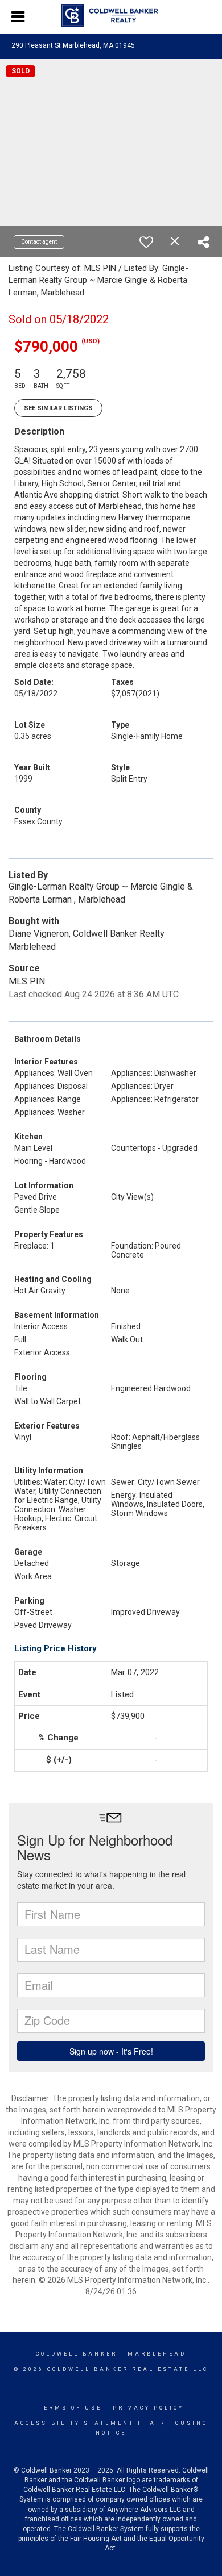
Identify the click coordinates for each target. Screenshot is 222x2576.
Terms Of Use (70, 2408)
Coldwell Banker (77, 2354)
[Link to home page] (111, 15)
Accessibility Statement (74, 2423)
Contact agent (39, 242)
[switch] (146, 242)
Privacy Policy (148, 2408)
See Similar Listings (58, 408)
